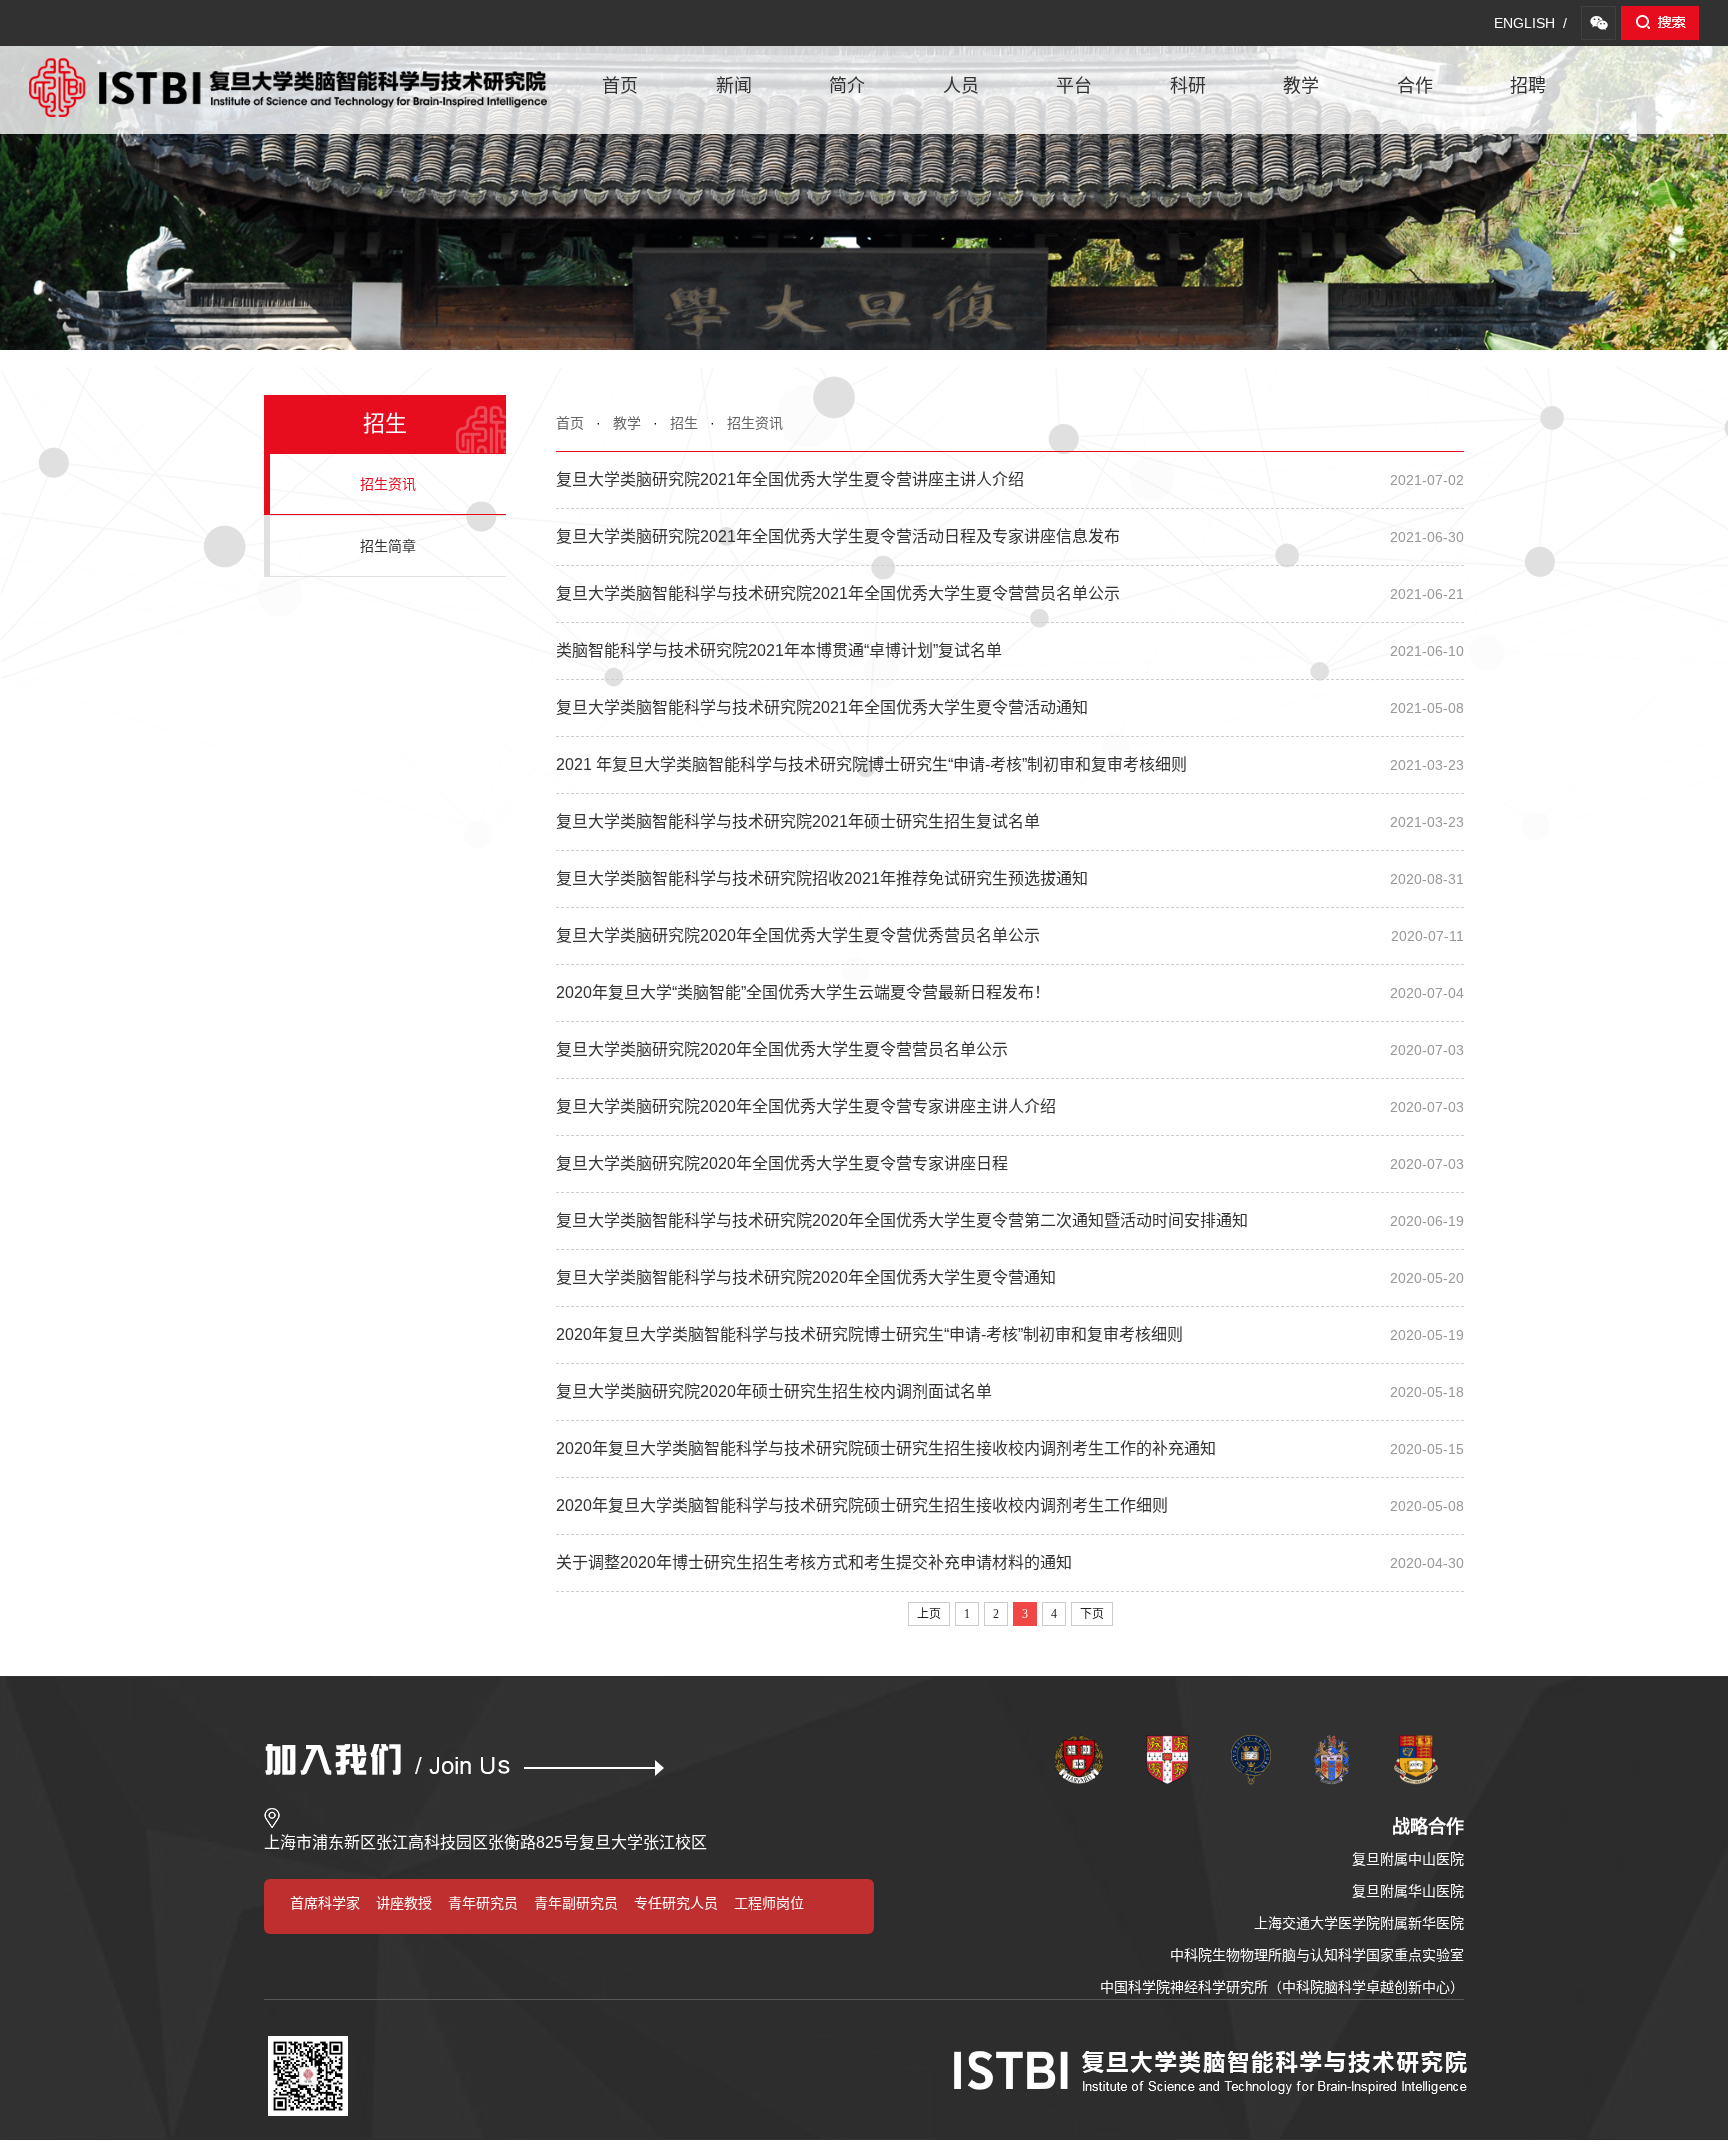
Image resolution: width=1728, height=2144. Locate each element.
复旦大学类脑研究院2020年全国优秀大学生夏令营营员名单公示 (1010, 1049)
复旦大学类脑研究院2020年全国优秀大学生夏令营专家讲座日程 (1010, 1163)
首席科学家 (325, 1903)
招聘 (1528, 86)
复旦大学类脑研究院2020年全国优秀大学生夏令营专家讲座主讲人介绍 (1010, 1106)
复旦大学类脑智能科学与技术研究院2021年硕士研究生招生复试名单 (1010, 821)
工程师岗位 (769, 1903)
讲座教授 (404, 1903)
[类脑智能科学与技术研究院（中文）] (287, 68)
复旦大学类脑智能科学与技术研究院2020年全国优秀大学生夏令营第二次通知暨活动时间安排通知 (1010, 1220)
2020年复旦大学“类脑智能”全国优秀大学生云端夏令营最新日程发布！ (1010, 992)
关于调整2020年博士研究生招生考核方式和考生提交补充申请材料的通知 (1010, 1562)
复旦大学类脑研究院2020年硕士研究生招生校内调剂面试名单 (1010, 1391)
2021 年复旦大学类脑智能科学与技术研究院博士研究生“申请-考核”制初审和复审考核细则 (1010, 764)
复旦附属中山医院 (1408, 1859)
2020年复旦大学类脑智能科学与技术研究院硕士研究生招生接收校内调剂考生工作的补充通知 (1010, 1448)
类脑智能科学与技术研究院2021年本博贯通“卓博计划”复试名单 (1010, 650)
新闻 (734, 86)
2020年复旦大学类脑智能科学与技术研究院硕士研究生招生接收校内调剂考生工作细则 (1010, 1505)
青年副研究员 (576, 1903)
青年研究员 (483, 1903)
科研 (1188, 86)
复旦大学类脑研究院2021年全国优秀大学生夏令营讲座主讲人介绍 (1010, 479)
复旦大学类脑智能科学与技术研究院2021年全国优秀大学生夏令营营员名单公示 (1010, 593)
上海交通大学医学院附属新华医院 (1359, 1923)
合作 (1415, 86)
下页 (1092, 1614)
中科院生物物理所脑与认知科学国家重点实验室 (1317, 1955)
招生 (684, 423)
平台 (1074, 86)
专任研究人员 (676, 1903)
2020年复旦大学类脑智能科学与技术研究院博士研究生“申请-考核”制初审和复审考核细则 (1010, 1334)
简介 (847, 86)
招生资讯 (755, 423)
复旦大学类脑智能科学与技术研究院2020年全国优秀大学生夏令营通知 (1010, 1277)
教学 (1301, 86)
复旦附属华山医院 (1408, 1891)
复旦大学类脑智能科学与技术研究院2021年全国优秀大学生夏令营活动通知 (1010, 707)
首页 (620, 86)
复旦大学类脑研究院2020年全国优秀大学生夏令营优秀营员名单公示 (1010, 935)
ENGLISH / (1530, 23)
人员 (961, 86)
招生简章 (388, 546)
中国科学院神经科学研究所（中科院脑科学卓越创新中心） (1282, 1987)
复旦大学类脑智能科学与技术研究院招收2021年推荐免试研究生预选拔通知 (1010, 878)
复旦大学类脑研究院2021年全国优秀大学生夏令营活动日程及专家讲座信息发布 (1010, 536)
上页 (929, 1614)
